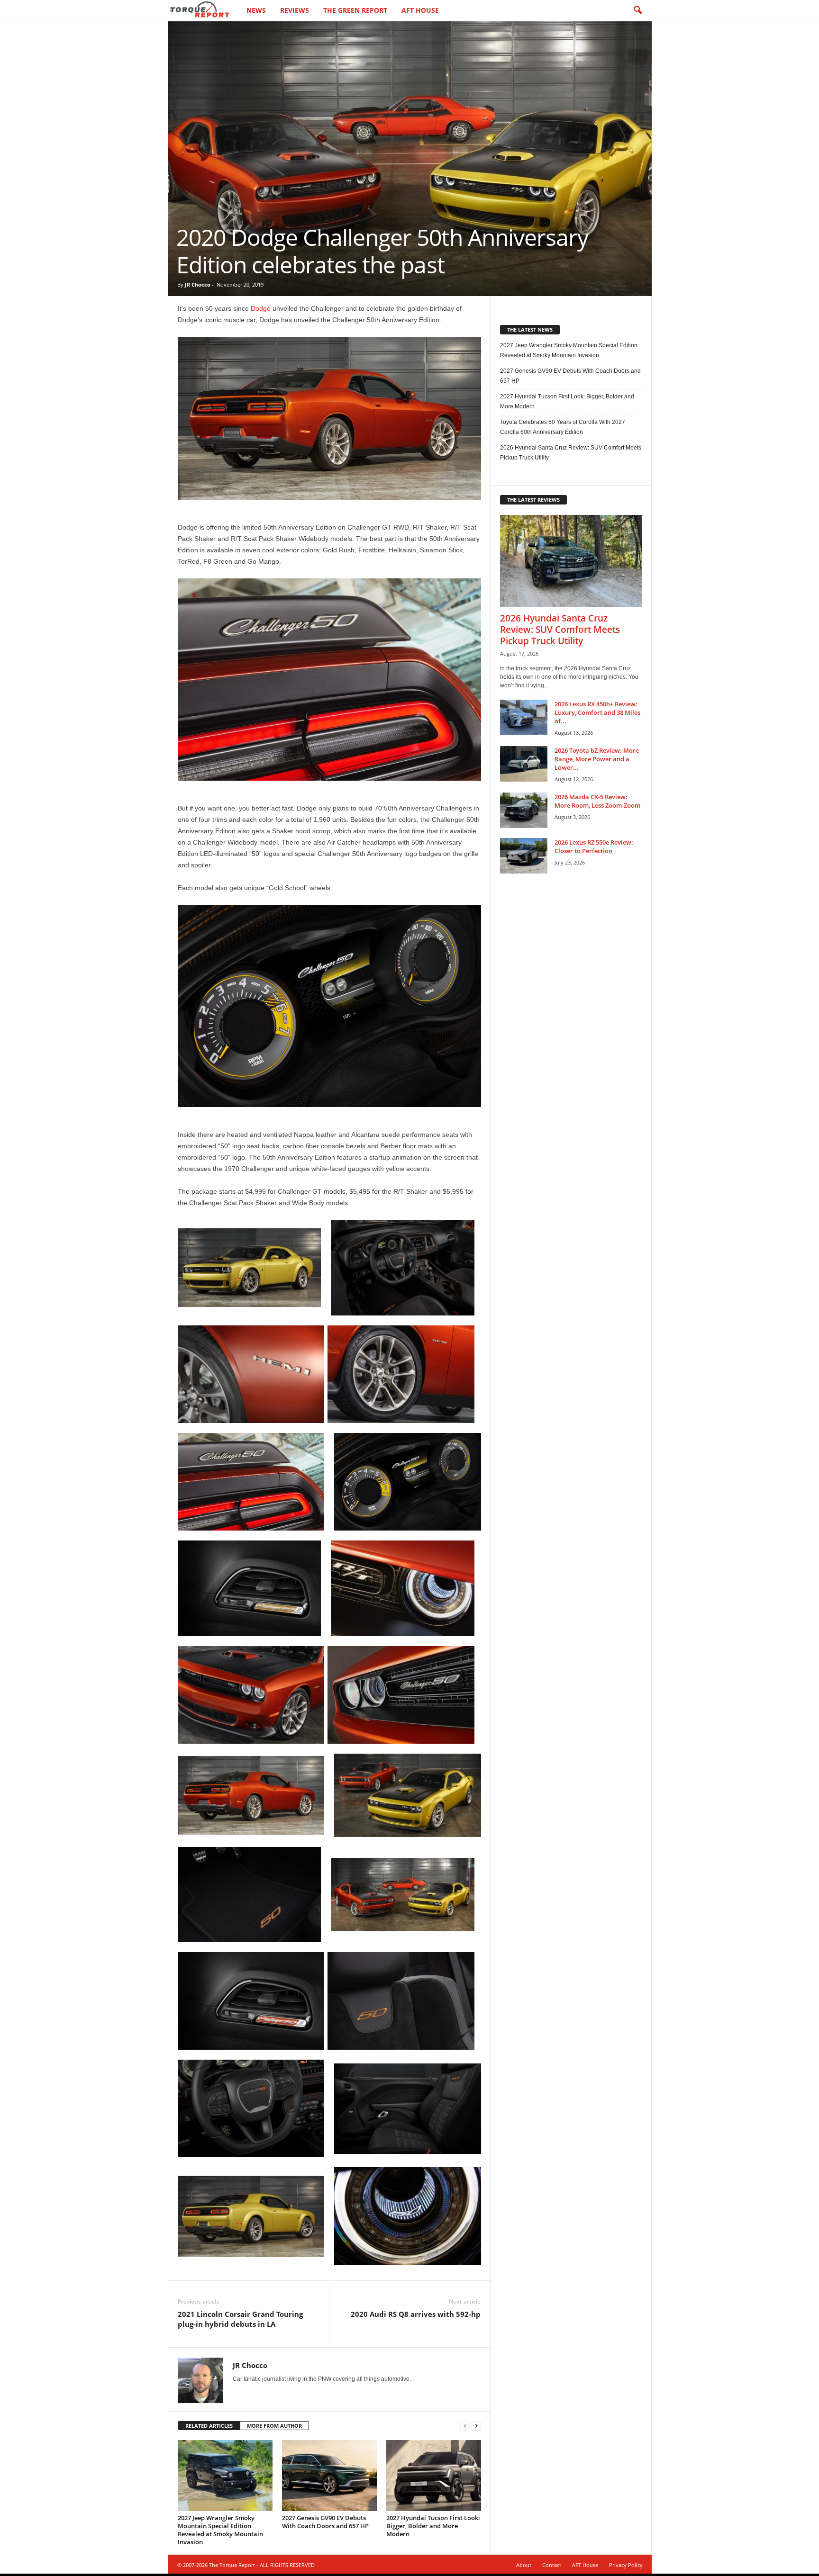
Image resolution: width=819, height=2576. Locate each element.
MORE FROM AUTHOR (274, 2426)
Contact (552, 2565)
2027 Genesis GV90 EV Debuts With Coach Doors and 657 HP (325, 2522)
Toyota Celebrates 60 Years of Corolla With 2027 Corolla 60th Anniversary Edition (563, 427)
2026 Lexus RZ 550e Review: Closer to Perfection (594, 847)
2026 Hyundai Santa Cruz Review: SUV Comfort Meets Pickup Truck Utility (571, 453)
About (524, 2565)
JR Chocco (198, 284)
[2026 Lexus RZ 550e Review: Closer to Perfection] (524, 856)
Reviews (295, 10)
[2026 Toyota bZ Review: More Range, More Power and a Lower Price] (524, 764)
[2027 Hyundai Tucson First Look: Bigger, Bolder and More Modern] (434, 2476)
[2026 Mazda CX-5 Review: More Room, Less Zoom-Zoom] (524, 810)
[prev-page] (465, 2426)
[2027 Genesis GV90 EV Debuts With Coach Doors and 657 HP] (329, 2476)
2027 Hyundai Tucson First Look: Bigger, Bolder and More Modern (433, 2526)
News (256, 10)
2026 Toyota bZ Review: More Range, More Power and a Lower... (597, 759)
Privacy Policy (626, 2565)
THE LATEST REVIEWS (533, 500)
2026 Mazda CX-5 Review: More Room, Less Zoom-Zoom (597, 801)
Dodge (261, 308)
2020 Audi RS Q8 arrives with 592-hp (416, 2314)
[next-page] (476, 2426)
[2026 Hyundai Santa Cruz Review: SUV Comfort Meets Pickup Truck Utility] (571, 561)
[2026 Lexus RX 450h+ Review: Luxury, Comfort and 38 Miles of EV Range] (524, 717)
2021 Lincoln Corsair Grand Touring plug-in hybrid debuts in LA (240, 2319)
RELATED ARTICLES (209, 2426)
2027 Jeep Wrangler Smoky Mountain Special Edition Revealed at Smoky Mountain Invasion (220, 2530)
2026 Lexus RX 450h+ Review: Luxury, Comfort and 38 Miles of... (597, 712)
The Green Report (355, 10)
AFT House (420, 10)
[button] (637, 10)
